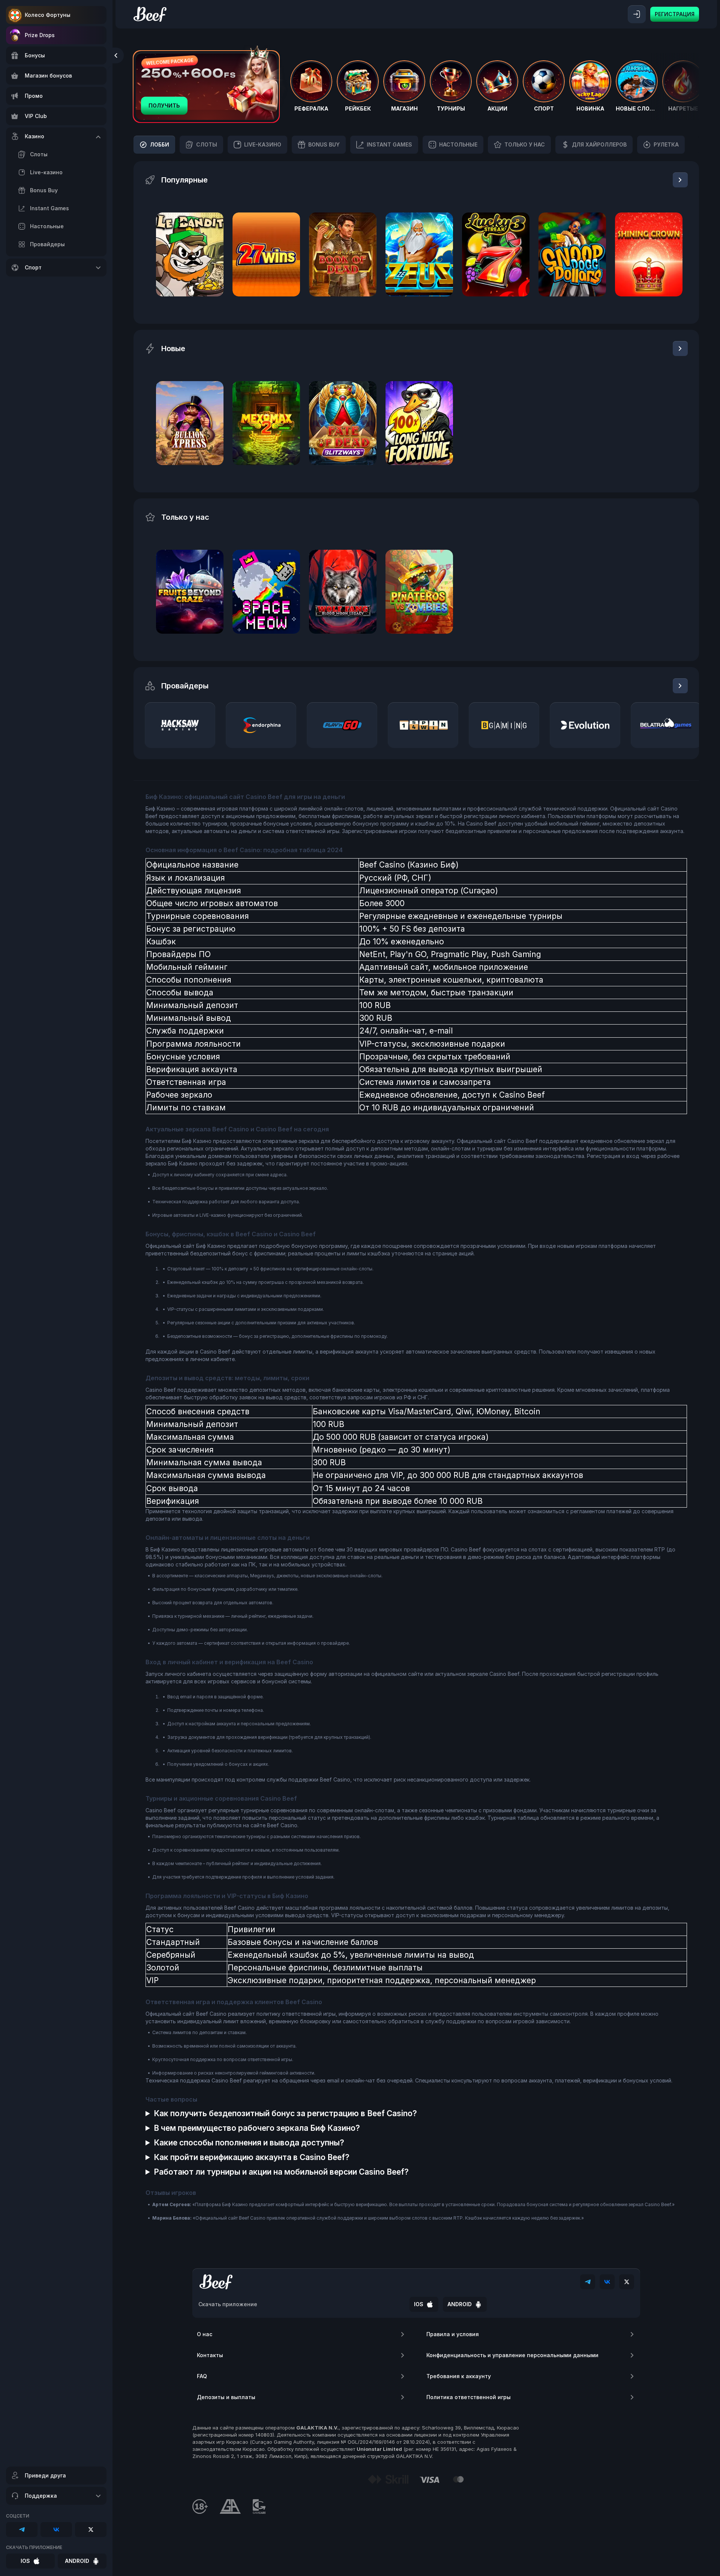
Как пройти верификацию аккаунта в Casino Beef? (252, 2157)
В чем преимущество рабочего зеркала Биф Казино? (257, 2128)
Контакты (210, 2355)
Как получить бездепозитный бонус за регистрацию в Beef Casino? (285, 2113)
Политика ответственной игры (469, 2397)
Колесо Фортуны (48, 15)
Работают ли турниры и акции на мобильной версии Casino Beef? (281, 2172)
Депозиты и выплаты (226, 2397)
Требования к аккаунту (459, 2376)
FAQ (202, 2376)
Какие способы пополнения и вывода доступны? (249, 2143)
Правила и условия (453, 2334)
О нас (205, 2334)
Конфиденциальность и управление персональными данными (512, 2355)
